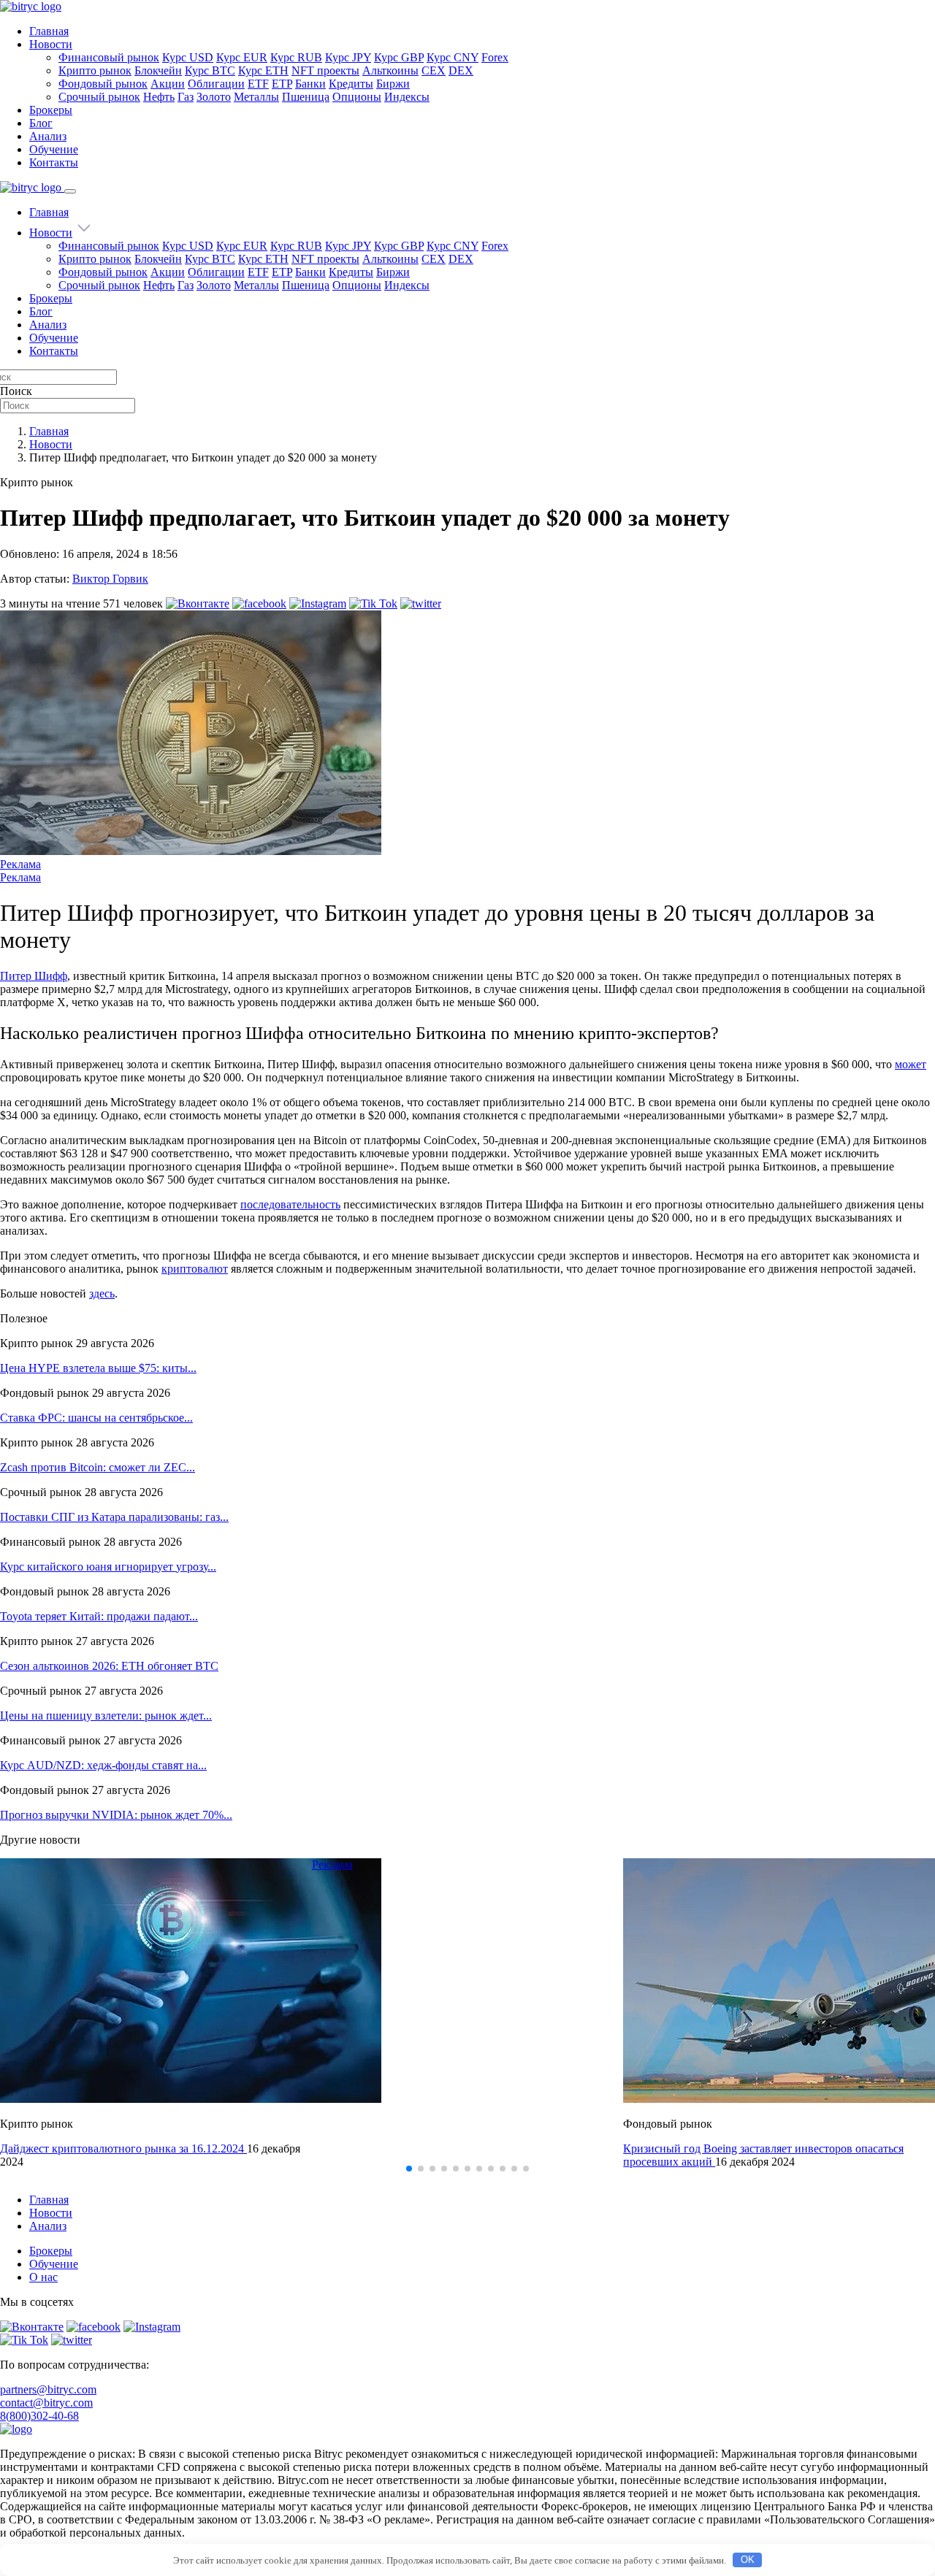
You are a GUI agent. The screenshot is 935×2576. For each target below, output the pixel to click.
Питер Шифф (34, 976)
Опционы (357, 97)
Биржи (393, 84)
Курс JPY (348, 57)
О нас (43, 2277)
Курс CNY (453, 57)
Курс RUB (296, 57)
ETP (282, 84)
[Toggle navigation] (70, 191)
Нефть (159, 97)
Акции (168, 84)
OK (748, 2560)
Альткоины (390, 70)
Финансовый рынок (109, 57)
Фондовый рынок (103, 84)
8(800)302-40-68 (39, 2416)
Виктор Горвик (110, 579)
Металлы (256, 97)
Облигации (216, 84)
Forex (495, 57)
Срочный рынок (99, 97)
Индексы (407, 97)
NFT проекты (325, 70)
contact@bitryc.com (46, 2403)
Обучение (54, 149)
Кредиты (351, 84)
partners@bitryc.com (48, 2389)
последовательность (290, 1204)
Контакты (54, 162)
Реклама (20, 864)
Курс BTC (210, 70)
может (911, 1064)
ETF (258, 84)
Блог (41, 123)
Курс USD (188, 57)
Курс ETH (263, 70)
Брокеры (51, 110)
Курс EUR (242, 57)
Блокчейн (158, 70)
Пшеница (306, 97)
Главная (49, 31)
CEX (434, 70)
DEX (461, 70)
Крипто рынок (95, 70)
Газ (186, 97)
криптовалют (195, 1269)
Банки (310, 84)
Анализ (48, 136)
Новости (51, 44)
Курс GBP (399, 57)
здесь (102, 1293)
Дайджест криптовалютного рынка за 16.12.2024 (123, 2148)
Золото (214, 97)
